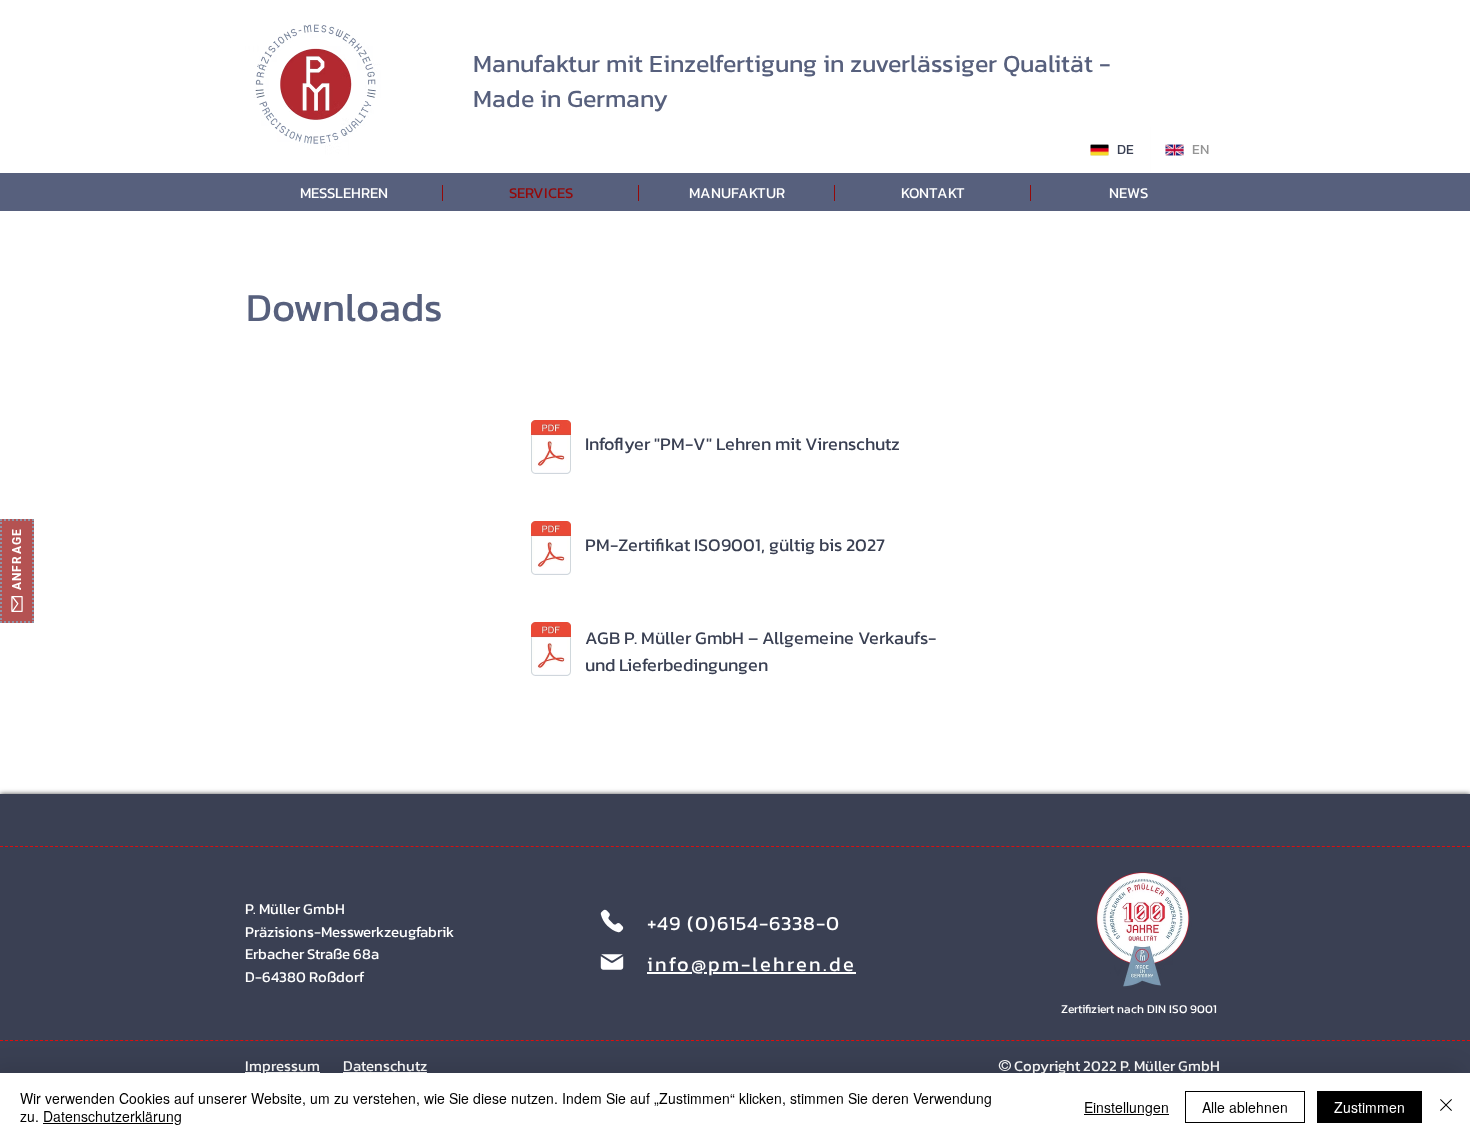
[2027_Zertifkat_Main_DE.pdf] (551, 550)
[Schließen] (1446, 1107)
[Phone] (612, 921)
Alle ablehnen (1245, 1107)
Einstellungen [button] (1126, 1107)
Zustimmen (1369, 1107)
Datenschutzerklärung (112, 1116)
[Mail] (612, 962)
